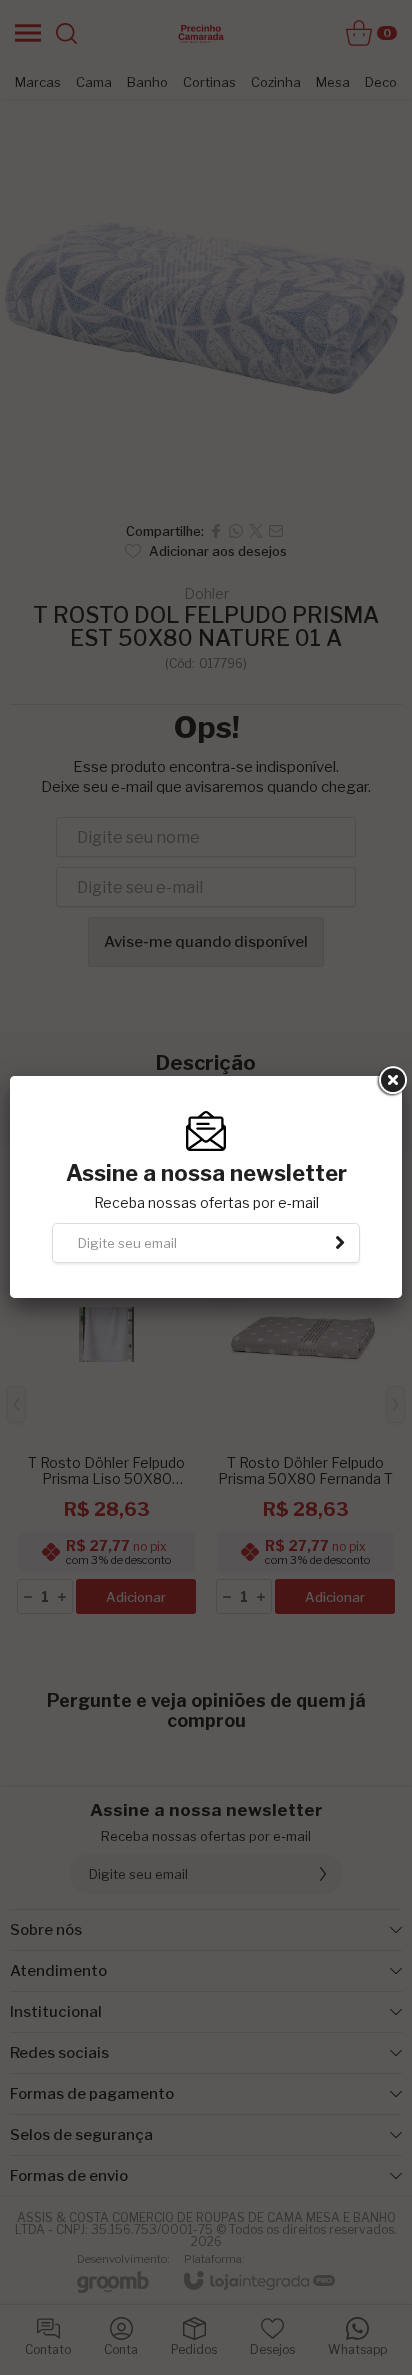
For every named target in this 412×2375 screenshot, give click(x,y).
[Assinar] (340, 1243)
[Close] (391, 1081)
